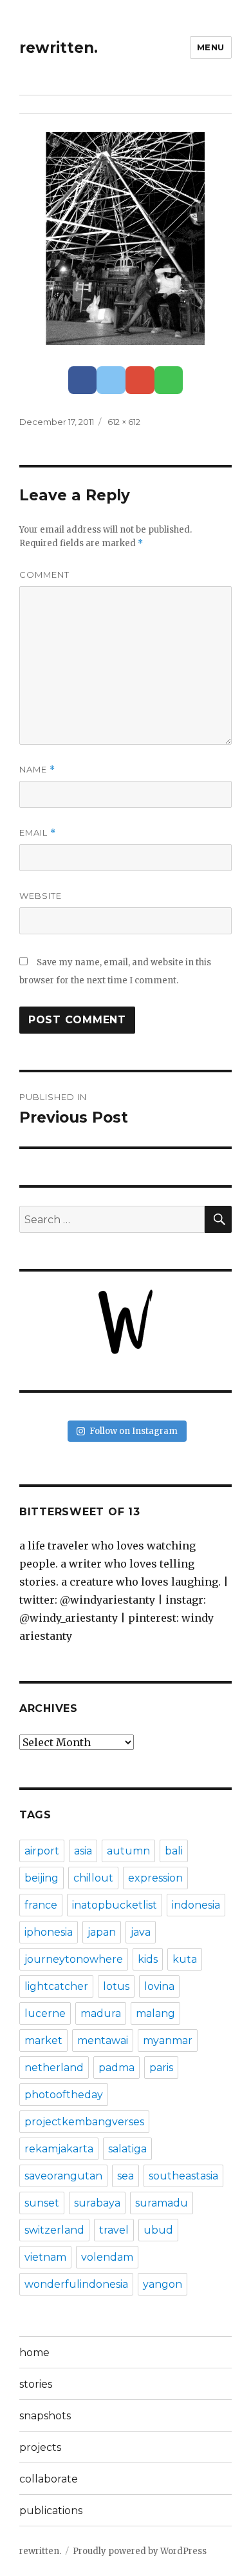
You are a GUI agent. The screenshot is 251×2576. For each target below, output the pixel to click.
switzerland (54, 2230)
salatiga (127, 2149)
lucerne (45, 2013)
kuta (185, 1959)
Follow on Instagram (134, 1431)
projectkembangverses (84, 2122)
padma (116, 2068)
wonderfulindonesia (76, 2284)
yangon (163, 2284)
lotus (116, 1986)
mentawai (103, 2040)
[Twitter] (111, 380)
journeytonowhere (74, 1959)
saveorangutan (63, 2176)
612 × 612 (124, 422)
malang (155, 2013)
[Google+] (140, 380)
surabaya (97, 2203)
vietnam (45, 2257)
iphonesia (49, 1932)
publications (51, 2511)
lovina (159, 1986)
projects (40, 2447)
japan (102, 1932)
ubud (158, 2230)
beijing (42, 1878)
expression (155, 1878)
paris (161, 2068)
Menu (211, 47)
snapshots (45, 2416)
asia (83, 1851)
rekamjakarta (59, 2149)
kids (148, 1959)
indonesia (196, 1905)
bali (174, 1851)
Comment (44, 575)
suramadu (162, 2203)
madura (101, 2013)
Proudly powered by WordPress (140, 2551)
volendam (107, 2257)
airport (42, 1851)
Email (38, 833)
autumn (128, 1851)
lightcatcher (56, 1986)
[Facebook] (83, 380)
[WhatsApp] (169, 380)
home (34, 2353)
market (43, 2040)
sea (126, 2176)
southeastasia (183, 2176)
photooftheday (64, 2095)
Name (37, 770)
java (141, 1932)
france (41, 1905)
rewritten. (59, 48)
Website (41, 896)
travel (114, 2230)
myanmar (168, 2040)
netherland (54, 2068)
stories (36, 2384)
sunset (42, 2203)
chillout (93, 1878)
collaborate (49, 2479)
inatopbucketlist (115, 1905)
